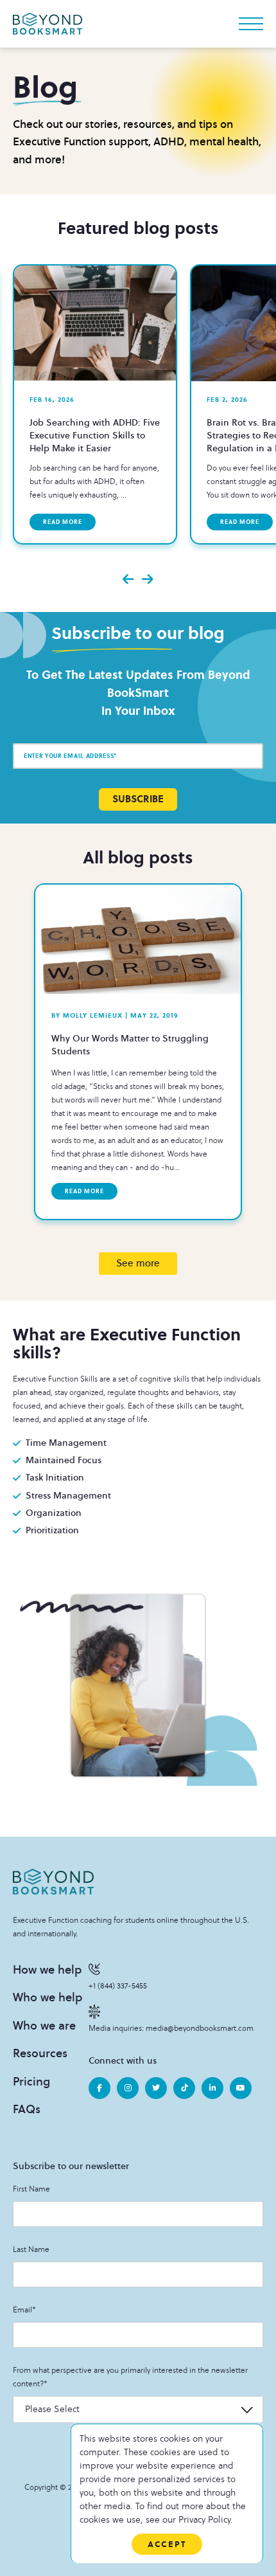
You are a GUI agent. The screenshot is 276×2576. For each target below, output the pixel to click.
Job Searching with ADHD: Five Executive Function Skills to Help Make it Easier (95, 436)
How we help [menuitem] (47, 1970)
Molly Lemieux (87, 1015)
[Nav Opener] (251, 24)
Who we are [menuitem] (44, 2026)
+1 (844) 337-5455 (118, 1986)
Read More (84, 1191)
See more (138, 1263)
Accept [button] (167, 2544)
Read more (63, 522)
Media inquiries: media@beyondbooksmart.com (171, 2029)
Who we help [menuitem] (47, 1997)
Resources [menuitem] (40, 2053)
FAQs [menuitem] (27, 2109)
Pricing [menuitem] (31, 2082)
